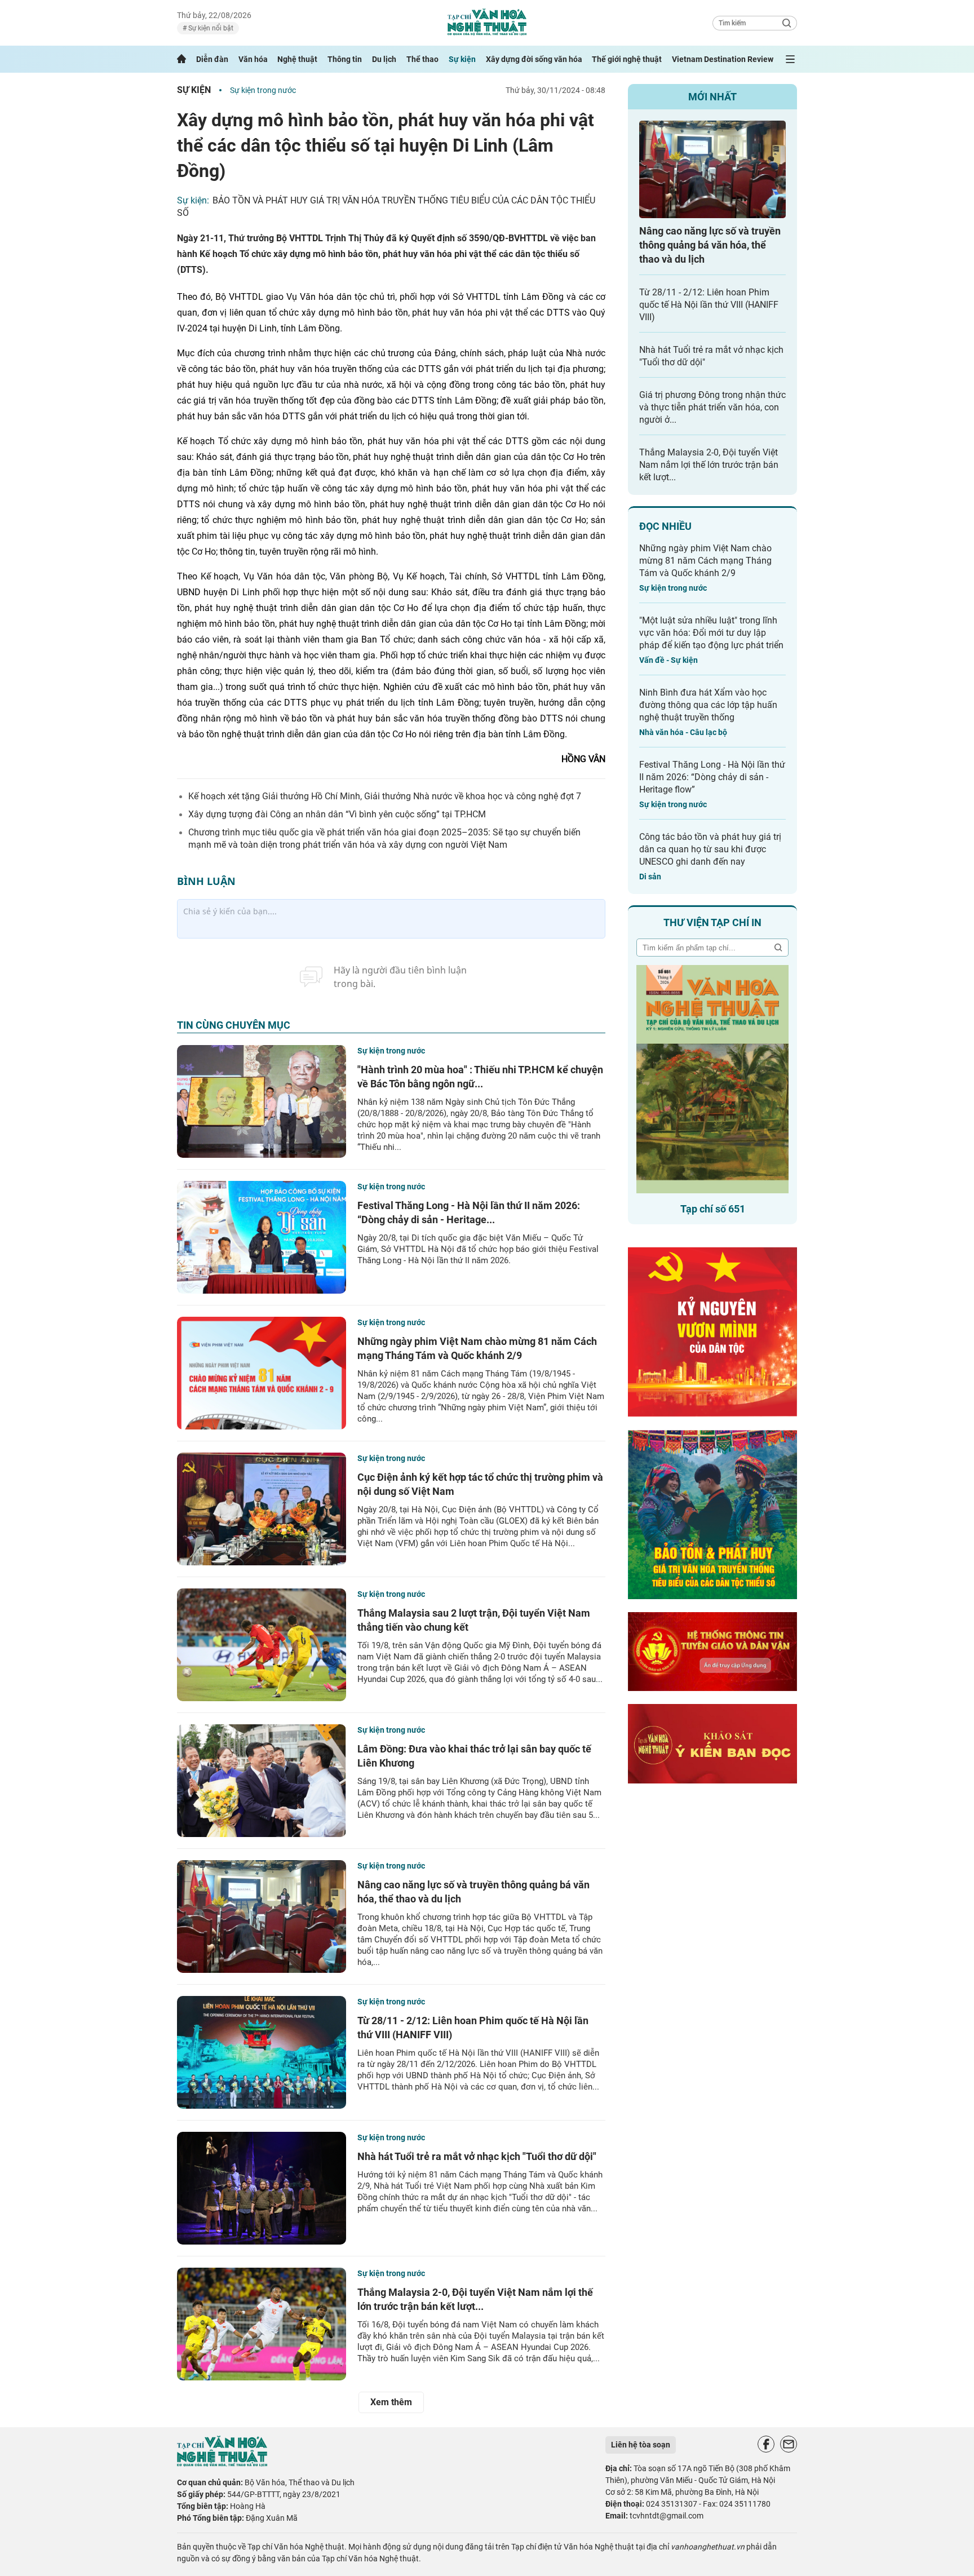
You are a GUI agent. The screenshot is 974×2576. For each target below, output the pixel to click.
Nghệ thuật (297, 59)
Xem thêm (391, 2402)
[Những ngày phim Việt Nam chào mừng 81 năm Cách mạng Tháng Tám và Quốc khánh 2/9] (262, 1373)
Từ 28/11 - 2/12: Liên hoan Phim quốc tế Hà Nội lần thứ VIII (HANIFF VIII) (709, 305)
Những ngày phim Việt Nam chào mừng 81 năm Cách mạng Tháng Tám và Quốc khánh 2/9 (705, 561)
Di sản (650, 877)
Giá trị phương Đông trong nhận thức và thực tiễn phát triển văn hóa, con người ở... (712, 407)
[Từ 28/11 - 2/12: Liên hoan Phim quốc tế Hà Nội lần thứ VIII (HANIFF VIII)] (262, 2052)
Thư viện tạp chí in (712, 922)
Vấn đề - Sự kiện (668, 660)
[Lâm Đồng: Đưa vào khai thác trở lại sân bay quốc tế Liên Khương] (262, 1781)
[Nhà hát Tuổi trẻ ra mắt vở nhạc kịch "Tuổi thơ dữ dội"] (262, 2188)
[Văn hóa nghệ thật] (222, 2464)
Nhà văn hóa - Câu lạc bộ (683, 732)
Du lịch (384, 59)
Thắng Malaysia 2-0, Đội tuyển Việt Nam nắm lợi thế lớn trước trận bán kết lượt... (709, 465)
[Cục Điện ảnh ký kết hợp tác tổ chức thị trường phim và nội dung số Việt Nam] (262, 1509)
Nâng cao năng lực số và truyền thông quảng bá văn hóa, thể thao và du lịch (710, 245)
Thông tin (345, 59)
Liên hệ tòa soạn (641, 2445)
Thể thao (422, 59)
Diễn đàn (212, 59)
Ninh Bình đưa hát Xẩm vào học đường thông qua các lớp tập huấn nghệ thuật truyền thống (708, 705)
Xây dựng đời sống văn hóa (534, 59)
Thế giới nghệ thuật (627, 59)
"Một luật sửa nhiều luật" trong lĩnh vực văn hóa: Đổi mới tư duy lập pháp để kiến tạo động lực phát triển (711, 633)
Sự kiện (462, 59)
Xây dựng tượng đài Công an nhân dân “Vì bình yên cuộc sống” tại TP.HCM (337, 814)
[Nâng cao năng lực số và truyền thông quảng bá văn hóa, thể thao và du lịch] (262, 1916)
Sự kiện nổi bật (210, 28)
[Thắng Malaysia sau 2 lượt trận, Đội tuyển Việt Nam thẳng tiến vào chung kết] (262, 1645)
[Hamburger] (790, 59)
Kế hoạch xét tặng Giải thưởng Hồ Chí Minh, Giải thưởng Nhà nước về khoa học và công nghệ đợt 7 (385, 796)
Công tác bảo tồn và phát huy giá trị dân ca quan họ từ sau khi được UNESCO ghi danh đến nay (710, 849)
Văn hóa (253, 59)
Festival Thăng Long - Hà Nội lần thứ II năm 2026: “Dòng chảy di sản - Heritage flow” (712, 777)
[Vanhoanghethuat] (181, 59)
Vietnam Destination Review (723, 59)
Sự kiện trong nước (263, 90)
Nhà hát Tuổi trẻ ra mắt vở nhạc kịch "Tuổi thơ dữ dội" (477, 2156)
